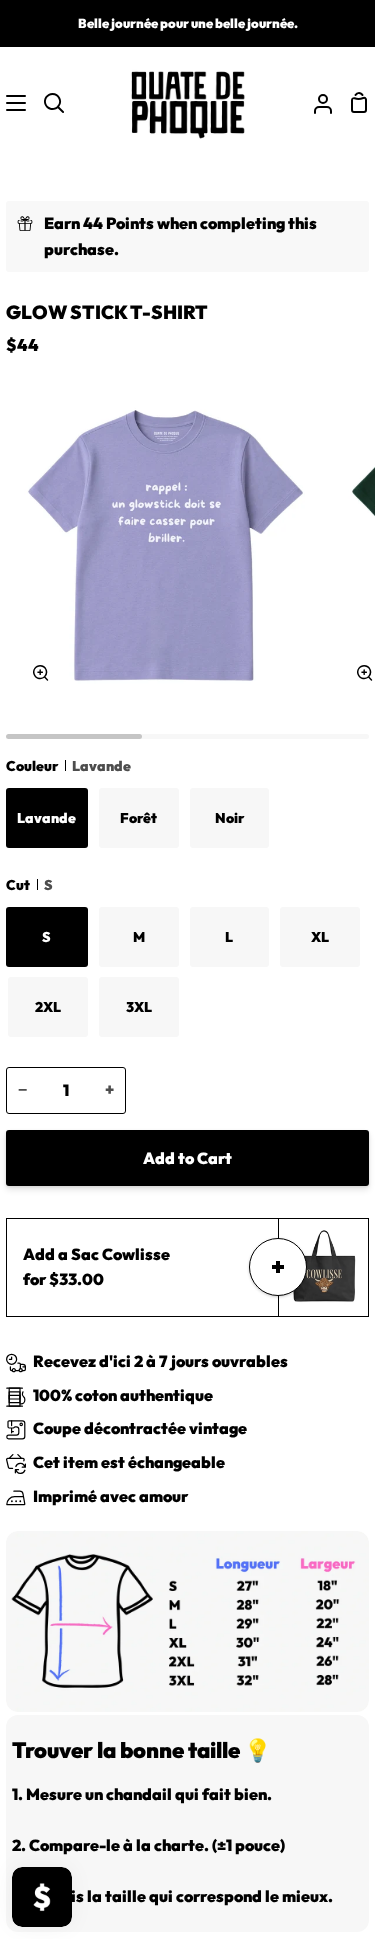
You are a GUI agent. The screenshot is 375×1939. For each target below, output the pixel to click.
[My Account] (315, 103)
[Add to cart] (278, 1267)
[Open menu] (14, 103)
